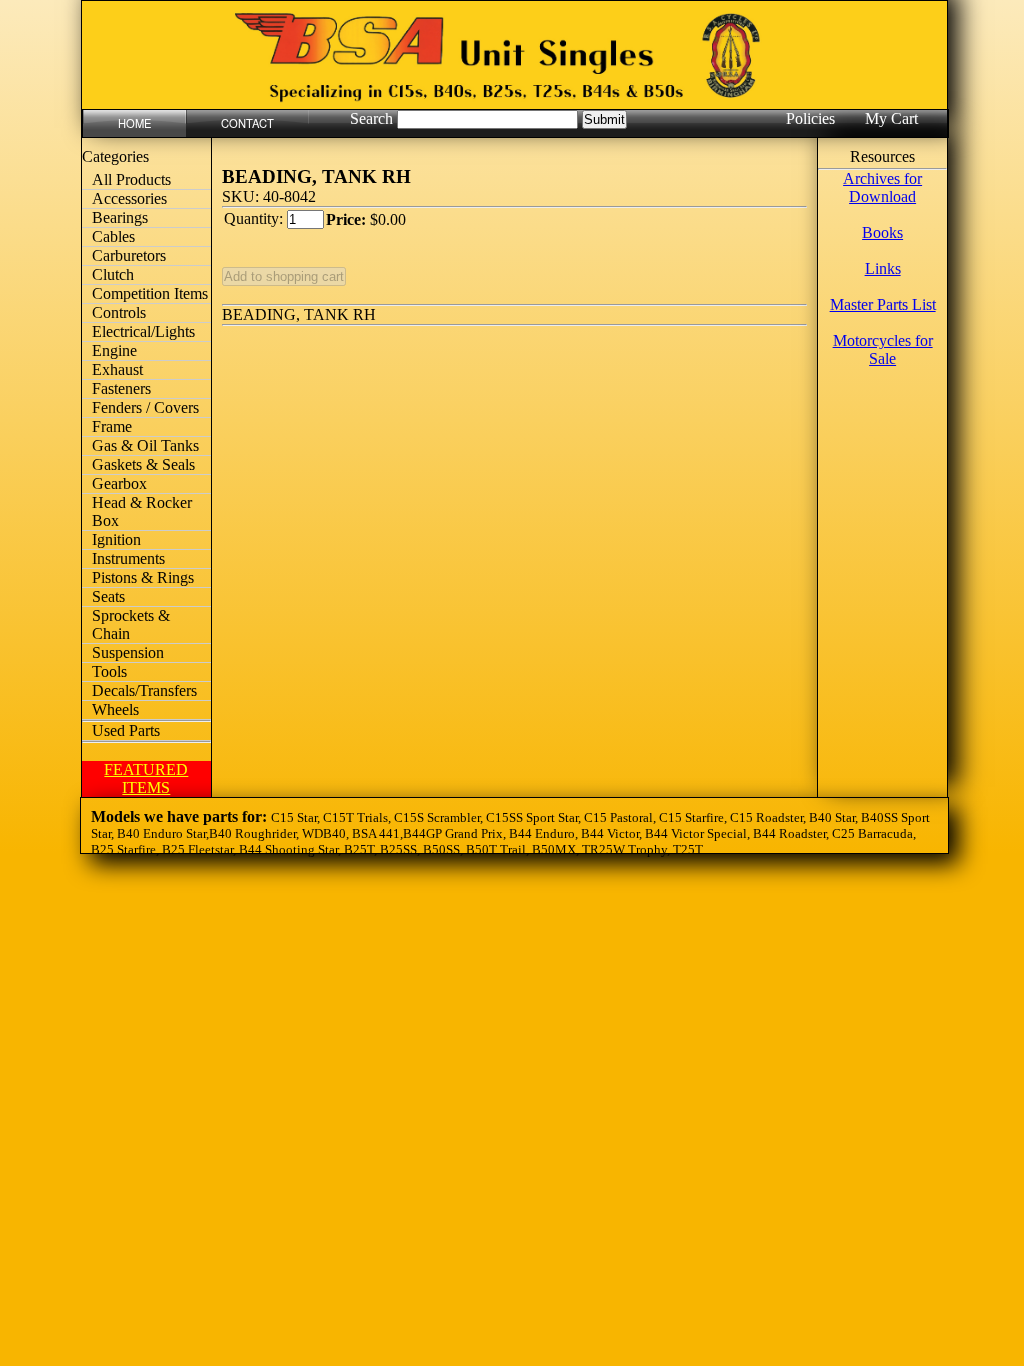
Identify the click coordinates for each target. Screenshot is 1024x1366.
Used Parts (126, 730)
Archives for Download (882, 187)
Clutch (113, 274)
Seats (108, 596)
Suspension (128, 652)
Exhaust (117, 369)
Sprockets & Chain (131, 624)
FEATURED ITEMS (146, 778)
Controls (119, 312)
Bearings (120, 217)
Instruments (128, 558)
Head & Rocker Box (142, 511)
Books (882, 232)
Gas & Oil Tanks (145, 445)
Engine (114, 350)
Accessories (129, 198)
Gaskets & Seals (143, 464)
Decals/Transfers (144, 690)
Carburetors (129, 255)
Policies (810, 118)
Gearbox (119, 483)
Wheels (115, 709)
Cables (113, 236)
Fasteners (121, 388)
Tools (109, 671)
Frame (112, 426)
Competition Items (150, 293)
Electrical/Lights (143, 331)
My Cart (891, 118)
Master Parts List (883, 304)
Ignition (116, 539)
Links (883, 268)
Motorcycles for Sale (883, 349)
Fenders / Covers (145, 407)
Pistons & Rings (143, 577)
